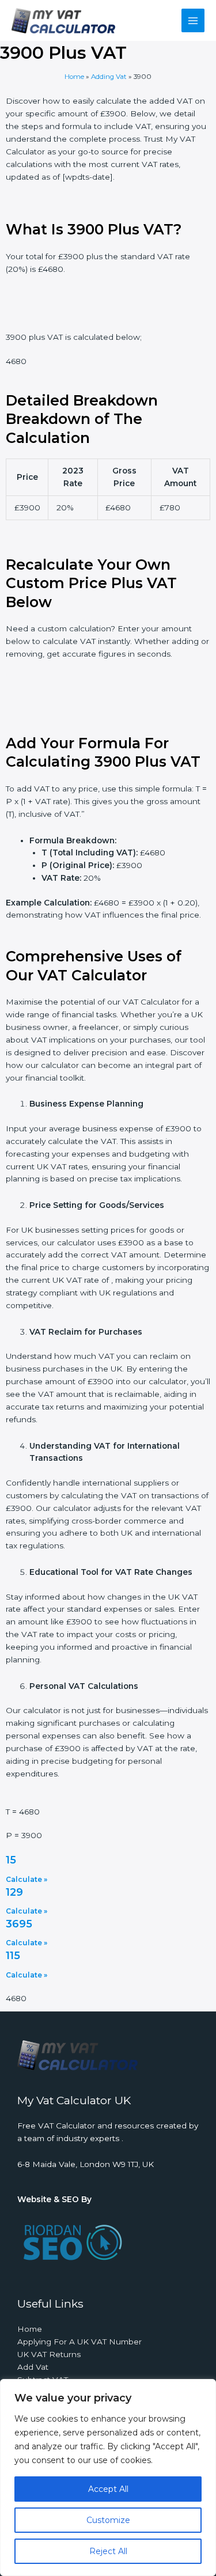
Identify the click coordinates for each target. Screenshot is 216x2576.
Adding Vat (109, 77)
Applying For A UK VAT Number (79, 2342)
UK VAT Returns (49, 2354)
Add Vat (33, 2367)
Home (74, 77)
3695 (19, 1924)
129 (14, 1892)
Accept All (108, 2489)
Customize (108, 2520)
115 (13, 1956)
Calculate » (26, 1879)
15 (11, 1860)
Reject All (108, 2551)
